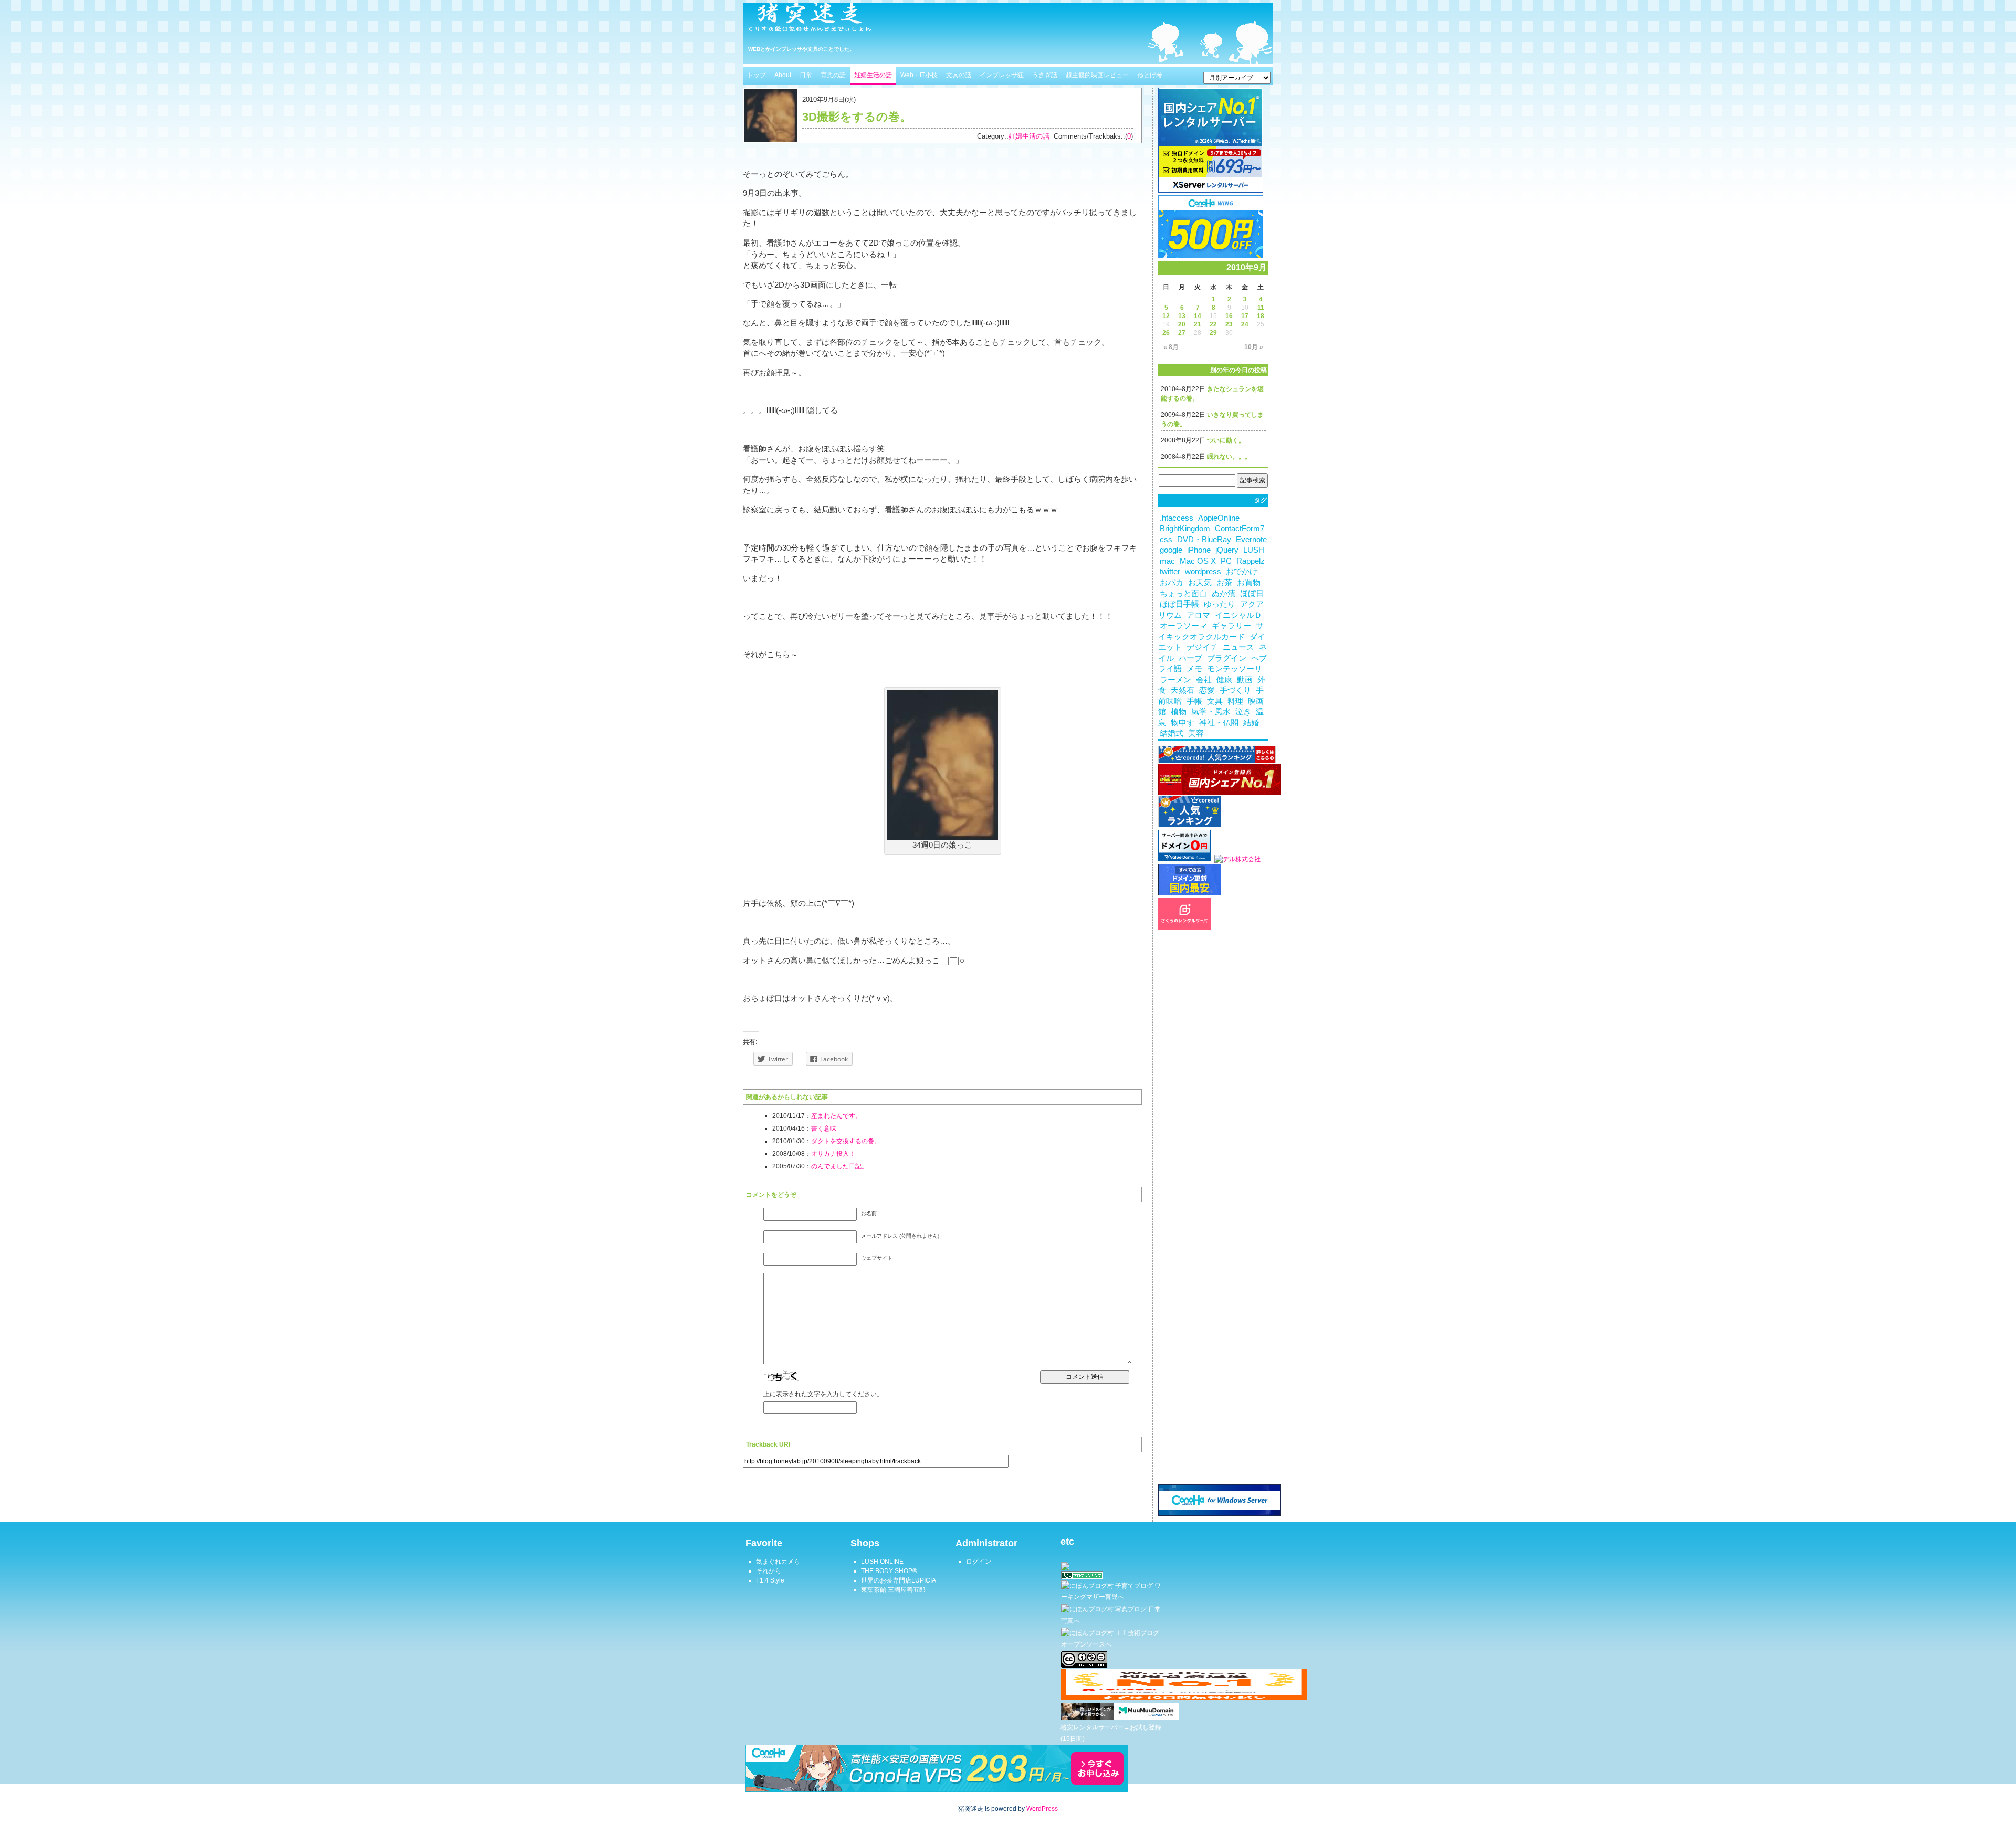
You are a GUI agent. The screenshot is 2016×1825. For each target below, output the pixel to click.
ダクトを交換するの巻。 (846, 1141)
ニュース (1238, 647)
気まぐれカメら (778, 1562)
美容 (1196, 733)
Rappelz (1251, 561)
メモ (1194, 669)
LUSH (1254, 550)
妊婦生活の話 (873, 75)
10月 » (1254, 347)
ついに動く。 (1226, 440)
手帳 (1194, 701)
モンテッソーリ (1235, 669)
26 (1166, 333)
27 (1182, 333)
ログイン (979, 1562)
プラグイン (1227, 658)
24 (1245, 324)
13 (1182, 316)
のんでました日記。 (839, 1166)
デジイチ (1202, 647)
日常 (806, 75)
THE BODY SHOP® (889, 1571)
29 (1213, 333)
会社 (1204, 680)
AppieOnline (1219, 518)
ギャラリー (1231, 626)
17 (1245, 316)
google (1171, 550)
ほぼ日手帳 (1179, 604)
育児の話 (833, 75)
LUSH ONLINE (882, 1562)
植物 (1179, 712)
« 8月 (1171, 347)
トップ (757, 75)
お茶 (1224, 583)
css (1166, 540)
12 (1166, 316)
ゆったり (1220, 604)
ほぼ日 (1252, 594)
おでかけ (1242, 572)
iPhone (1199, 550)
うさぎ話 (1045, 75)
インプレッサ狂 (1002, 75)
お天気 (1200, 583)
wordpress (1203, 572)
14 (1198, 316)
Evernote (1251, 540)
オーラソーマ (1183, 626)
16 (1229, 316)
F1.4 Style (770, 1580)
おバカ (1172, 583)
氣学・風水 (1211, 712)
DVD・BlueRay (1204, 540)
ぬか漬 (1224, 594)
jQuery (1227, 550)
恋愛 (1207, 690)
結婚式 (1172, 733)
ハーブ (1190, 658)
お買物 (1249, 583)
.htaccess (1177, 518)
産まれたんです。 (836, 1116)
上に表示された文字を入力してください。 (823, 1394)
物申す (1183, 723)
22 (1213, 324)
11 (1261, 308)
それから (769, 1571)
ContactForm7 (1240, 529)
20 (1182, 324)
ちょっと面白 (1183, 594)
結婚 (1251, 723)
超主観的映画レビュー (1097, 75)
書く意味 (824, 1128)
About (783, 75)
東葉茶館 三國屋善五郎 (893, 1590)
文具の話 (959, 75)
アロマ (1198, 615)
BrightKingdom (1185, 529)
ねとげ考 (1150, 75)
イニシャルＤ (1238, 615)
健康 (1224, 680)
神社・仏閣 (1219, 723)
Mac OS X (1198, 561)
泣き (1243, 712)
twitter (1170, 572)
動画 (1245, 680)
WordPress (1042, 1809)
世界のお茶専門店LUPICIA (899, 1580)
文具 (1215, 701)
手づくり (1235, 690)
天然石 (1183, 690)
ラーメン (1175, 680)
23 (1229, 324)
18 (1261, 316)
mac (1167, 561)
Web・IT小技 (919, 75)
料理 (1235, 701)
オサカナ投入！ (833, 1154)
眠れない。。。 (1229, 457)
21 (1198, 324)
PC (1226, 561)
